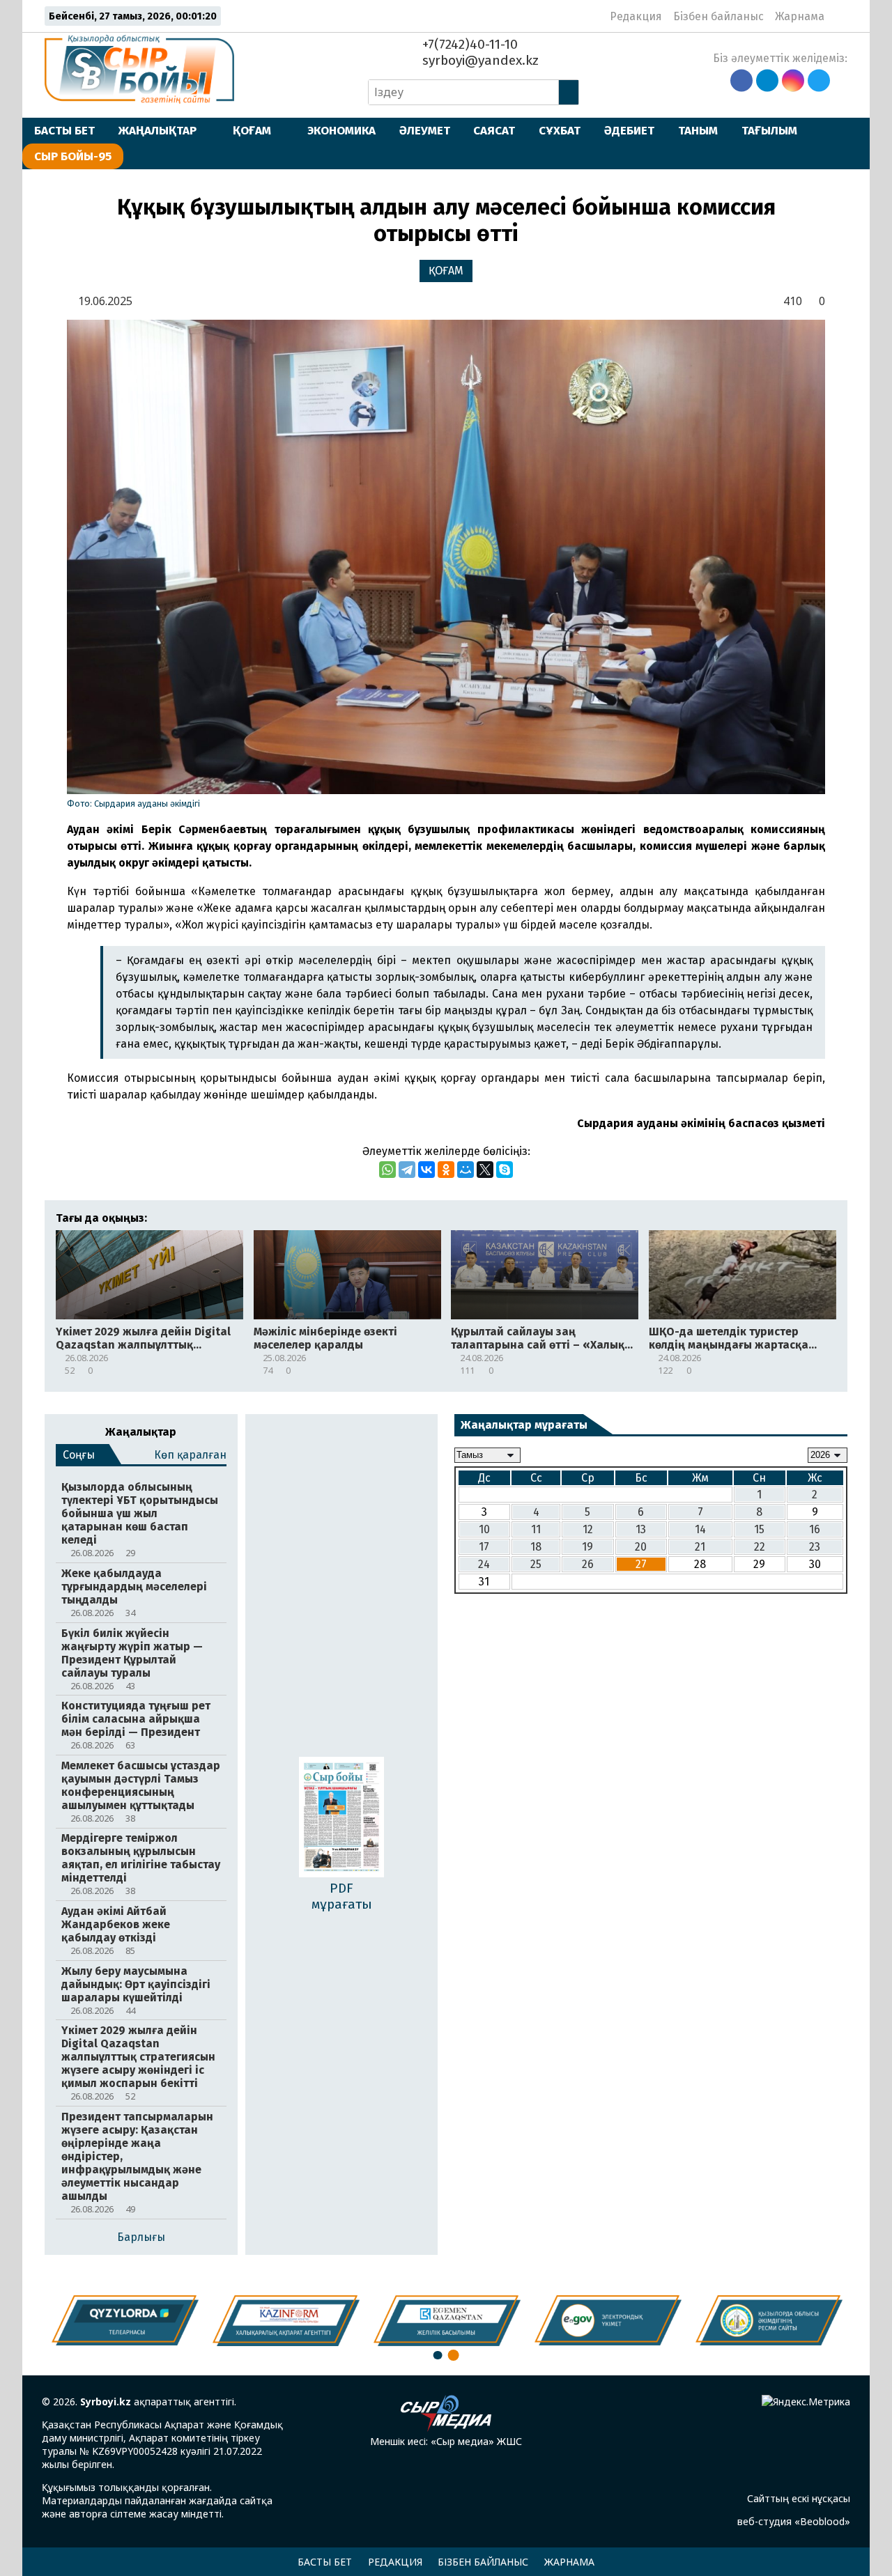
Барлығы (141, 2237)
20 (641, 1547)
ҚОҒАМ (252, 130)
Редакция (636, 16)
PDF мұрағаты (342, 1896)
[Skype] (505, 1170)
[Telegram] (407, 1170)
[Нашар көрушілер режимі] (839, 16)
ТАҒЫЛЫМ (769, 130)
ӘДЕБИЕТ (629, 130)
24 (484, 1564)
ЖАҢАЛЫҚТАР (157, 130)
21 (700, 1547)
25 (536, 1564)
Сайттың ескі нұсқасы (799, 2498)
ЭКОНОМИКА (341, 130)
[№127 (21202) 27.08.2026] (341, 1818)
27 (641, 1564)
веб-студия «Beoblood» (794, 2521)
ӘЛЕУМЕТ (425, 130)
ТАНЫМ (698, 130)
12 (588, 1529)
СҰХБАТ (560, 130)
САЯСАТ (494, 130)
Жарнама (800, 16)
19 (587, 1547)
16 (815, 1529)
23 (815, 1547)
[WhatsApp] (387, 1170)
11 (536, 1529)
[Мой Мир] (466, 1170)
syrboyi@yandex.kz (479, 60)
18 (536, 1547)
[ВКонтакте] (426, 1170)
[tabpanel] (769, 2320)
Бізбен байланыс (718, 16)
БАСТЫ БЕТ (64, 130)
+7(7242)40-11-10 (468, 44)
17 (484, 1547)
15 (759, 1529)
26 (588, 1564)
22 (760, 1547)
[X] (485, 1170)
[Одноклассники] (446, 1170)
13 (641, 1529)
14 (700, 1529)
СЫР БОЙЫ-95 (73, 156)
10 (484, 1529)
